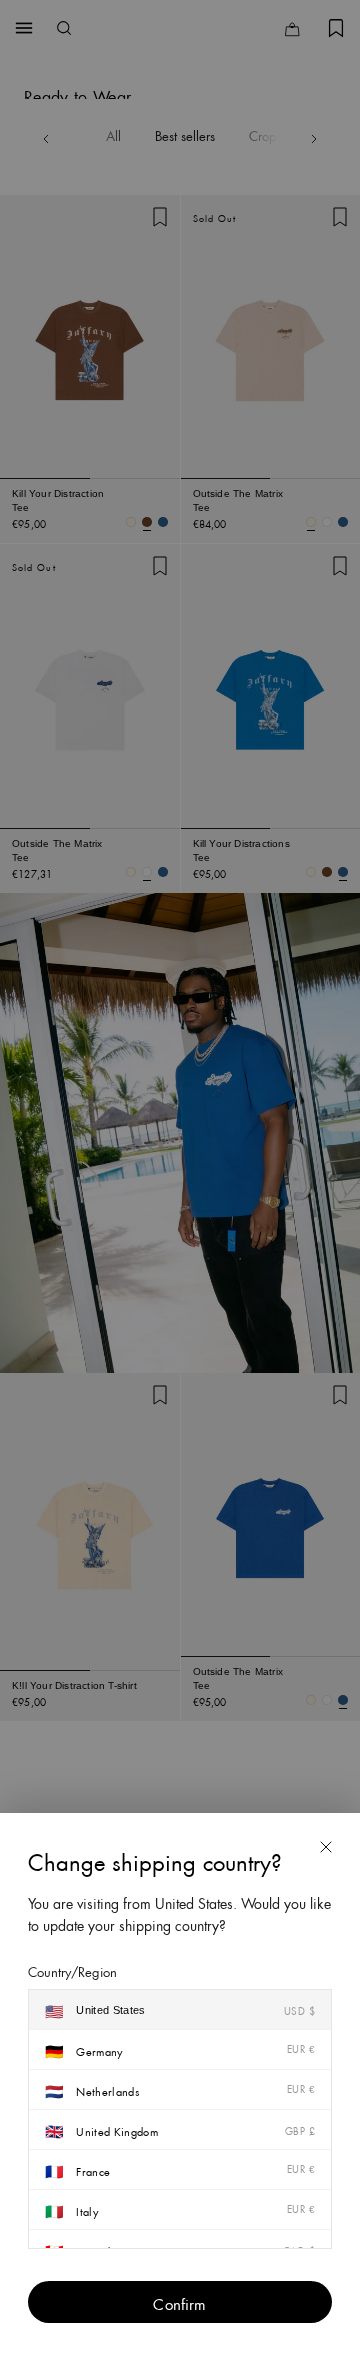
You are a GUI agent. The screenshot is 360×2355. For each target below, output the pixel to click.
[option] (180, 2010)
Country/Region (72, 1970)
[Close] (326, 1847)
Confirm (179, 2302)
